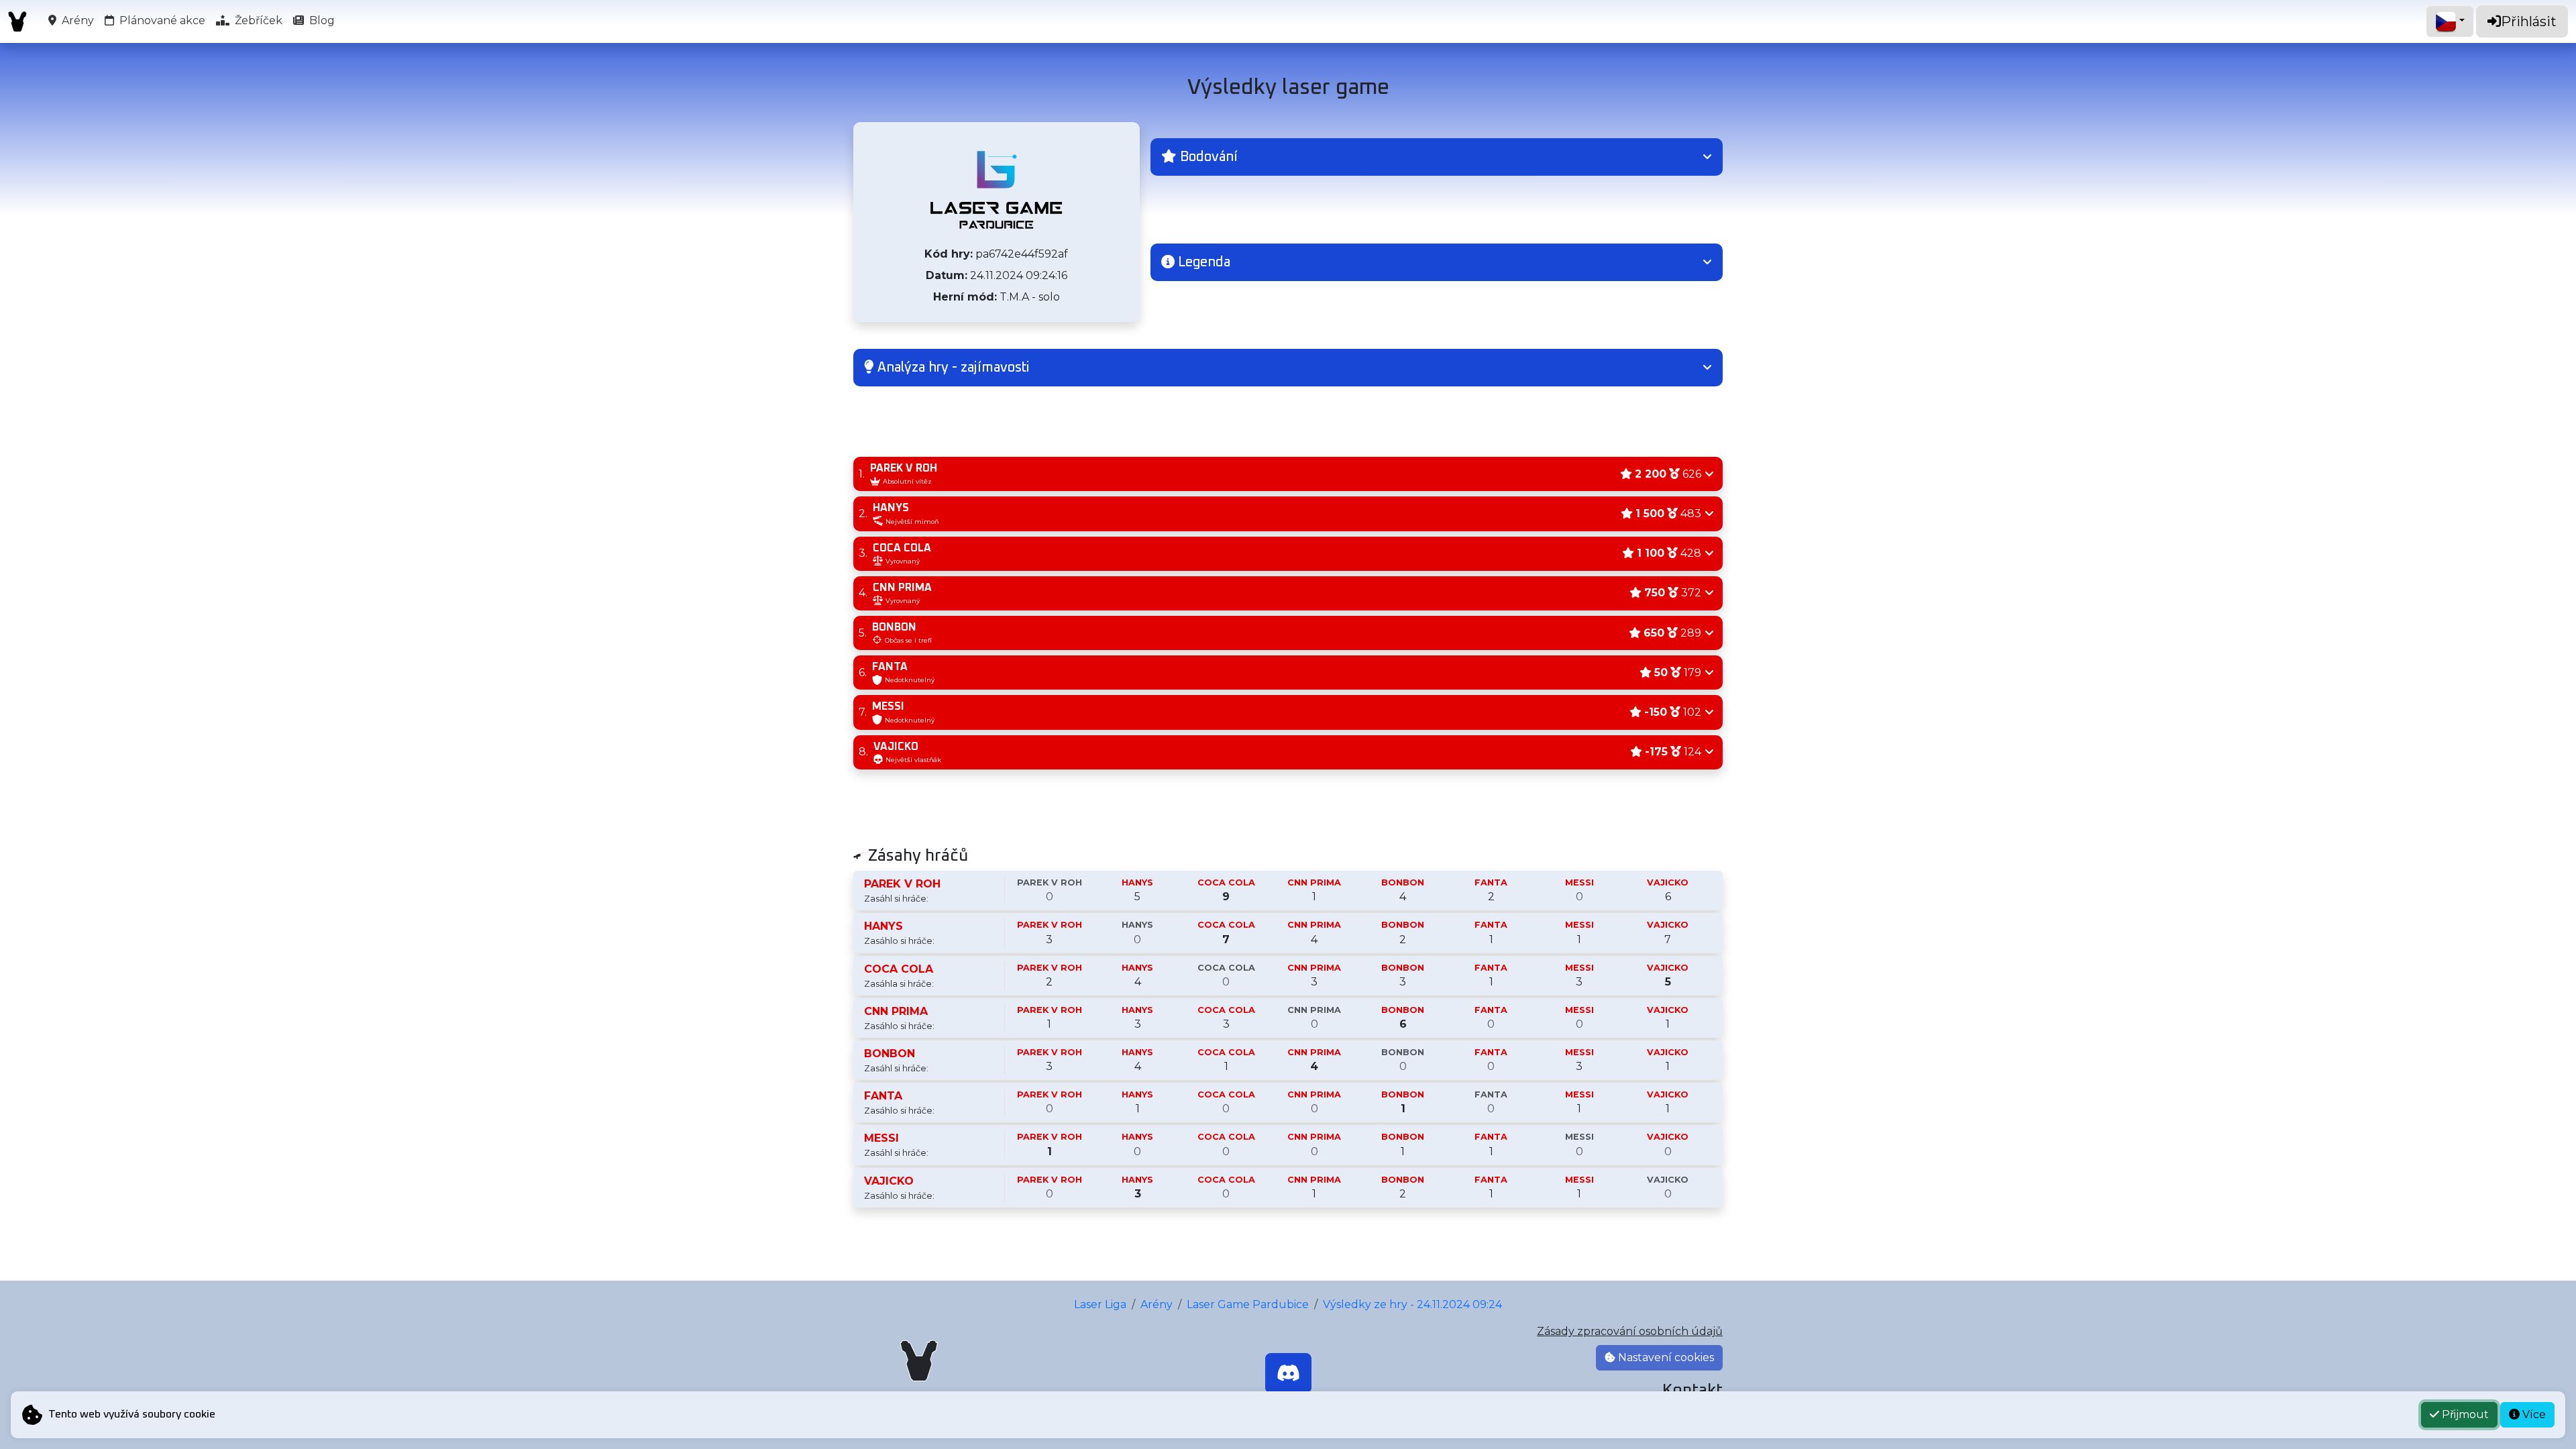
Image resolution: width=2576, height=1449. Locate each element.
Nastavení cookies (1665, 1357)
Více (2533, 1414)
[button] (1437, 157)
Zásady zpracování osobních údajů (1630, 1331)
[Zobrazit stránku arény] (996, 190)
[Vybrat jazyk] (2450, 21)
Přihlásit (2529, 21)
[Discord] (1288, 1373)
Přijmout (2464, 1414)
